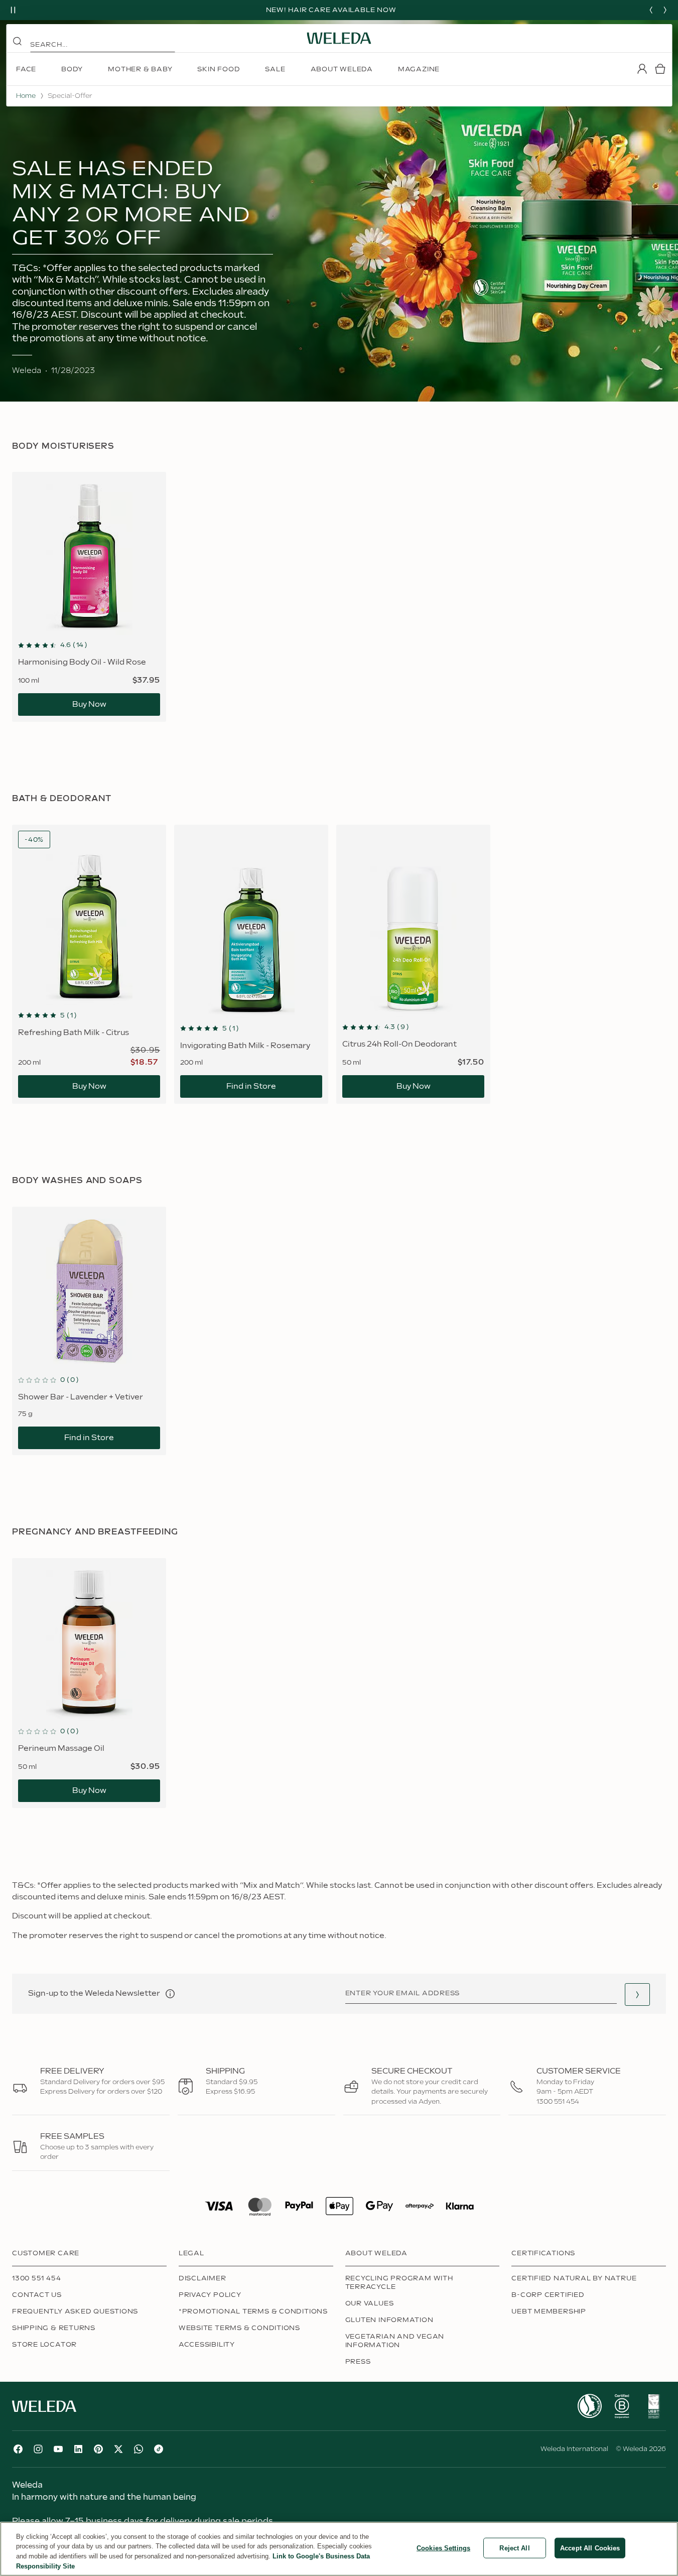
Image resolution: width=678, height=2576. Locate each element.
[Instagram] (38, 2449)
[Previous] (651, 10)
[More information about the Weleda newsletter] (170, 1994)
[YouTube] (58, 2449)
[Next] (665, 10)
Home (26, 96)
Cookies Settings (443, 2548)
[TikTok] (159, 2449)
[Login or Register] (642, 69)
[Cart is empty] (660, 69)
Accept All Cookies (590, 2548)
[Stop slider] (13, 10)
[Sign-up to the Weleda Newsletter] (637, 1994)
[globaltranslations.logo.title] (339, 38)
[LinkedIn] (78, 2449)
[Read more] (590, 2406)
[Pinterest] (98, 2449)
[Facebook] (18, 2449)
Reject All (514, 2548)
